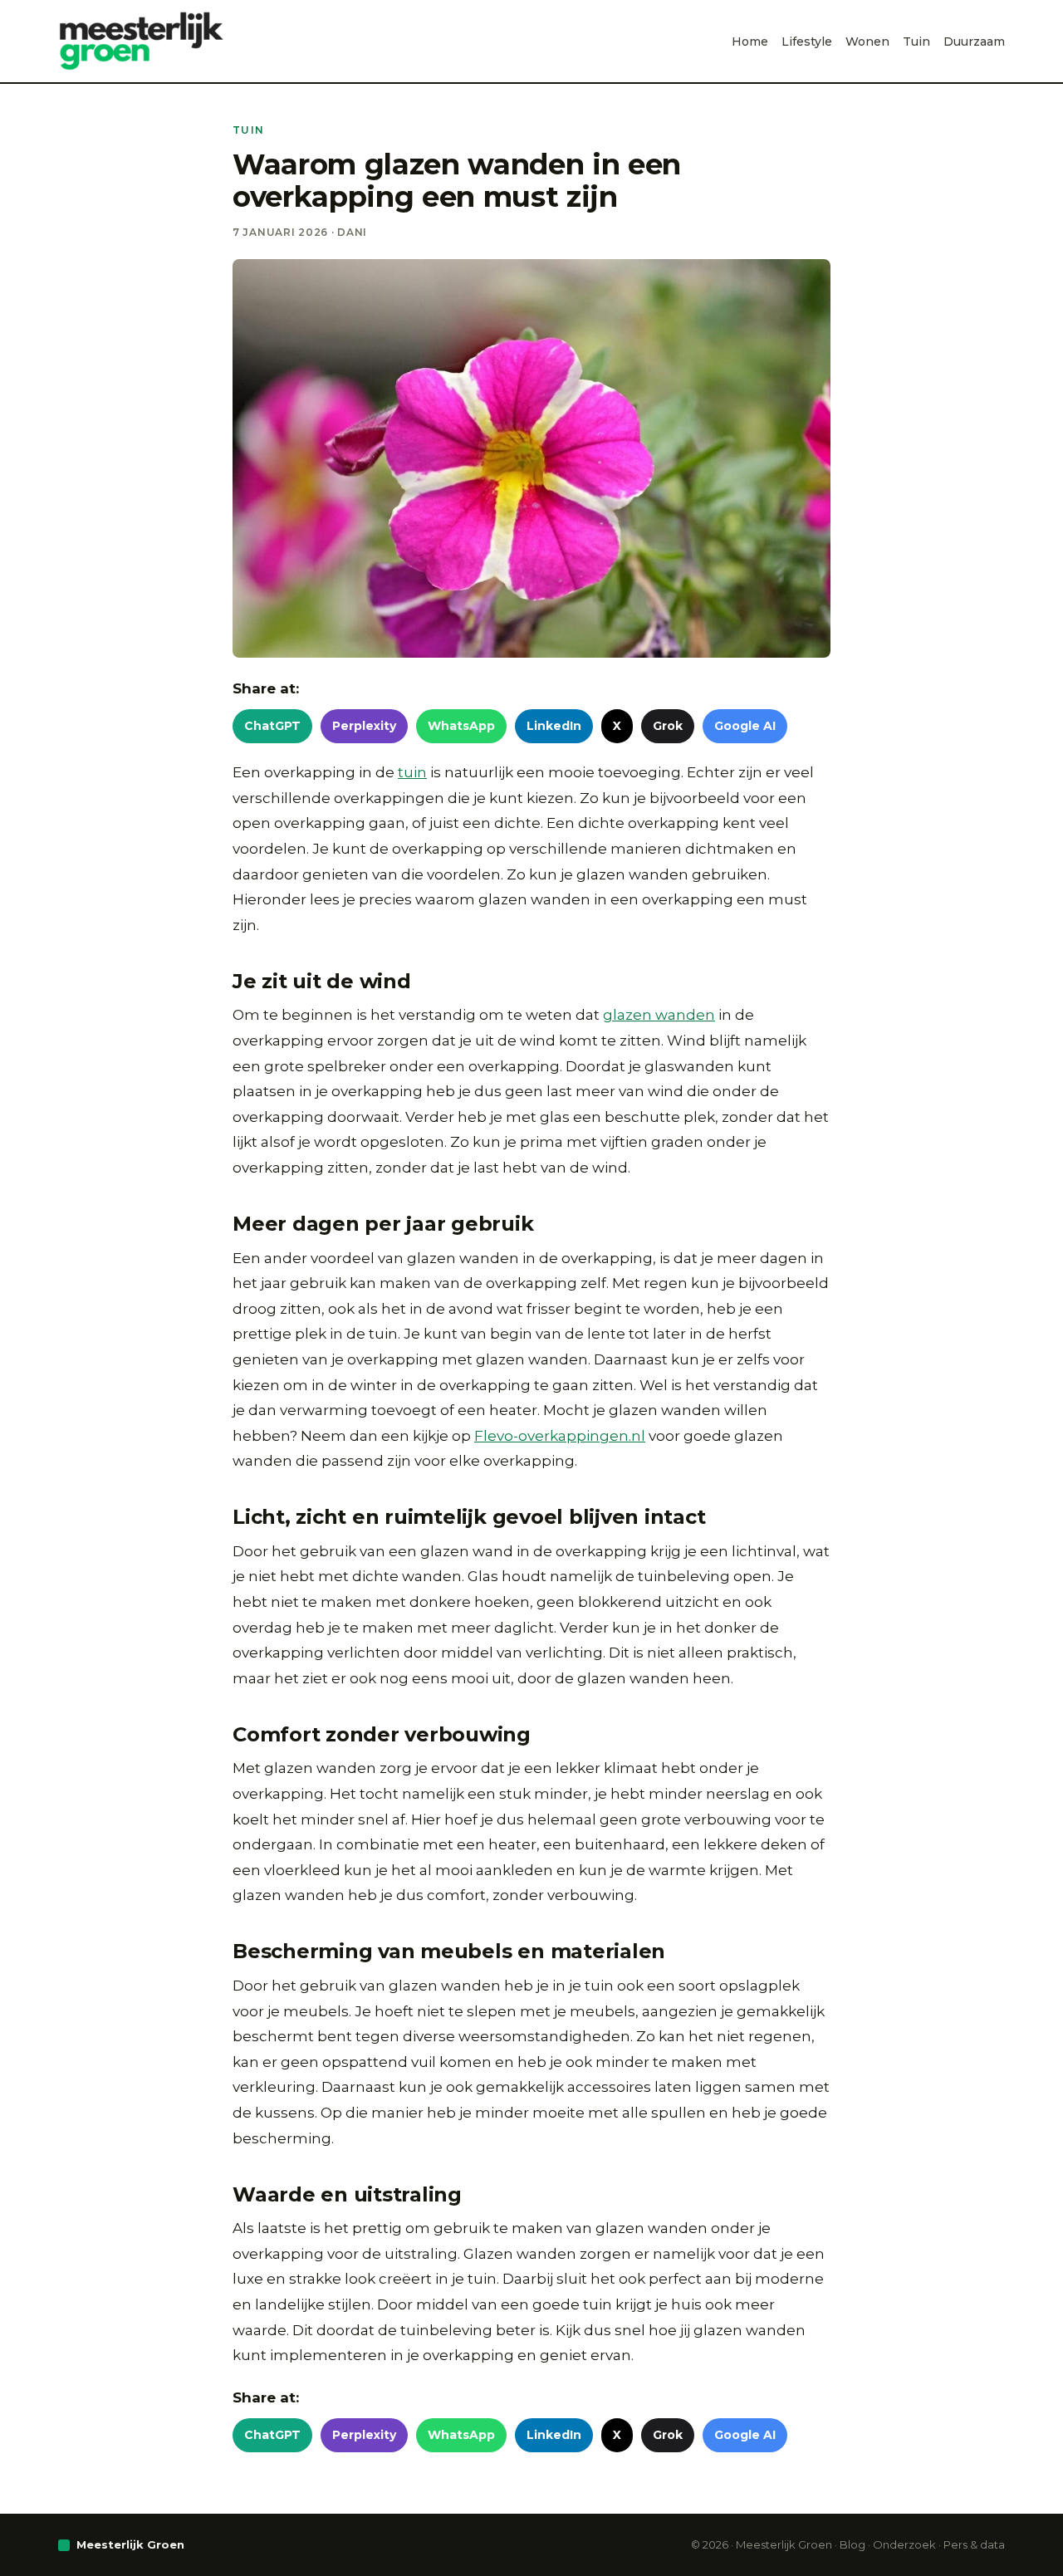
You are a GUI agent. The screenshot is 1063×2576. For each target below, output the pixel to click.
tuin (412, 772)
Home (750, 42)
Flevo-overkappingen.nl (560, 1436)
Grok (668, 726)
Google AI (745, 726)
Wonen (867, 42)
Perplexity (364, 726)
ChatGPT (272, 726)
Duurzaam (974, 42)
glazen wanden (659, 1015)
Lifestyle (807, 42)
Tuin (916, 42)
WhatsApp (461, 726)
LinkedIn (554, 726)
